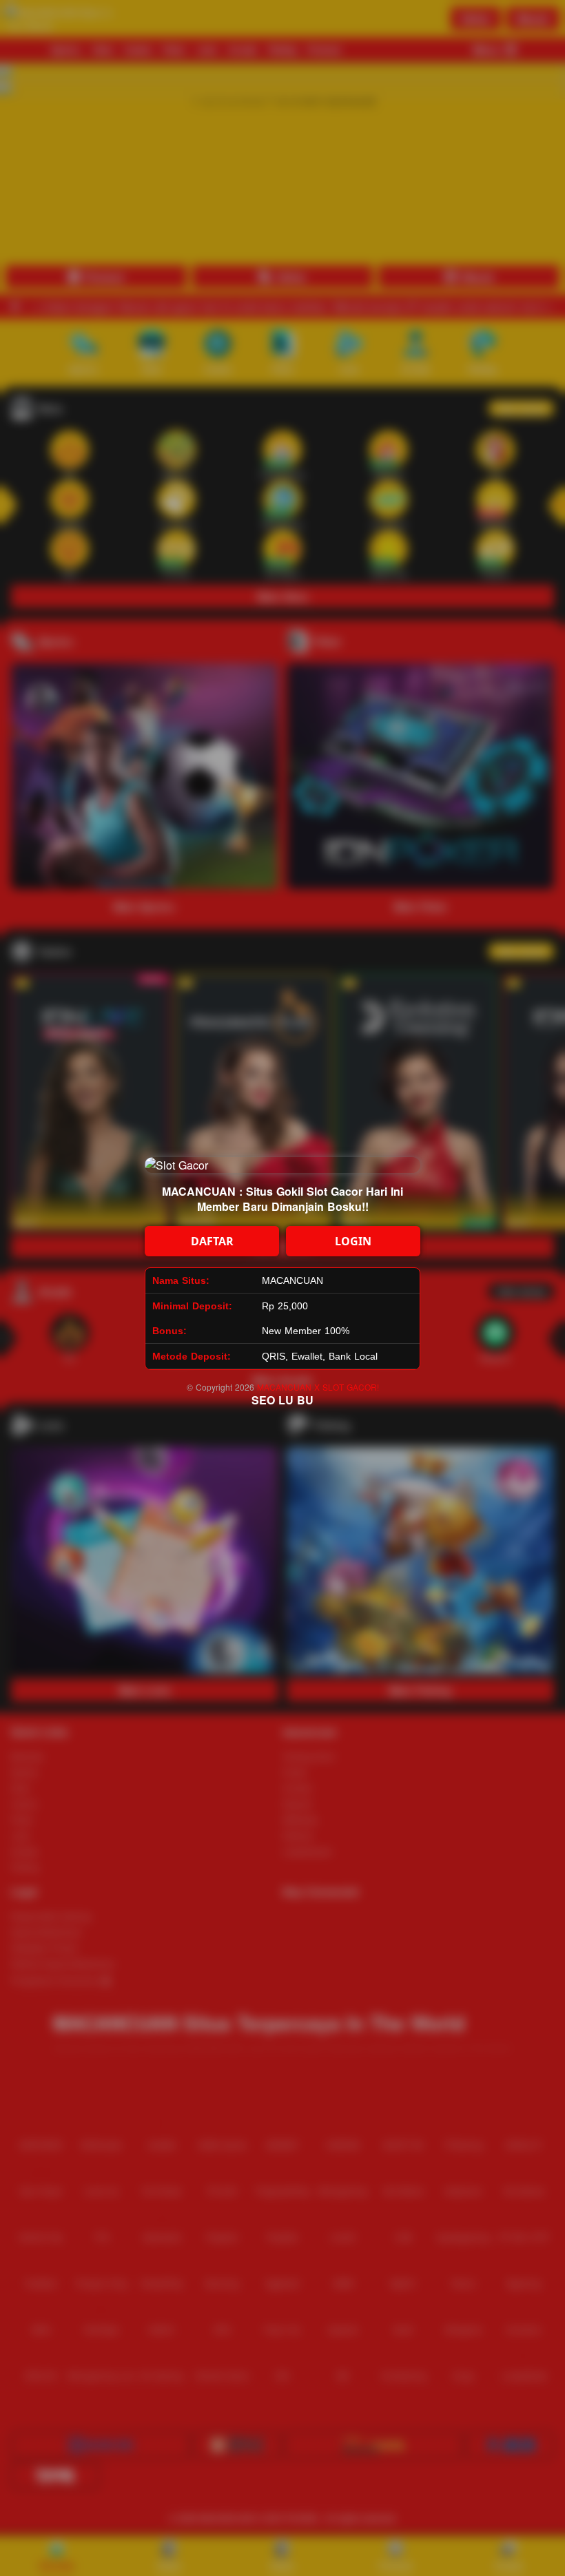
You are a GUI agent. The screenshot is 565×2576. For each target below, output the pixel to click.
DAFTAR (212, 1241)
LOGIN (353, 1241)
